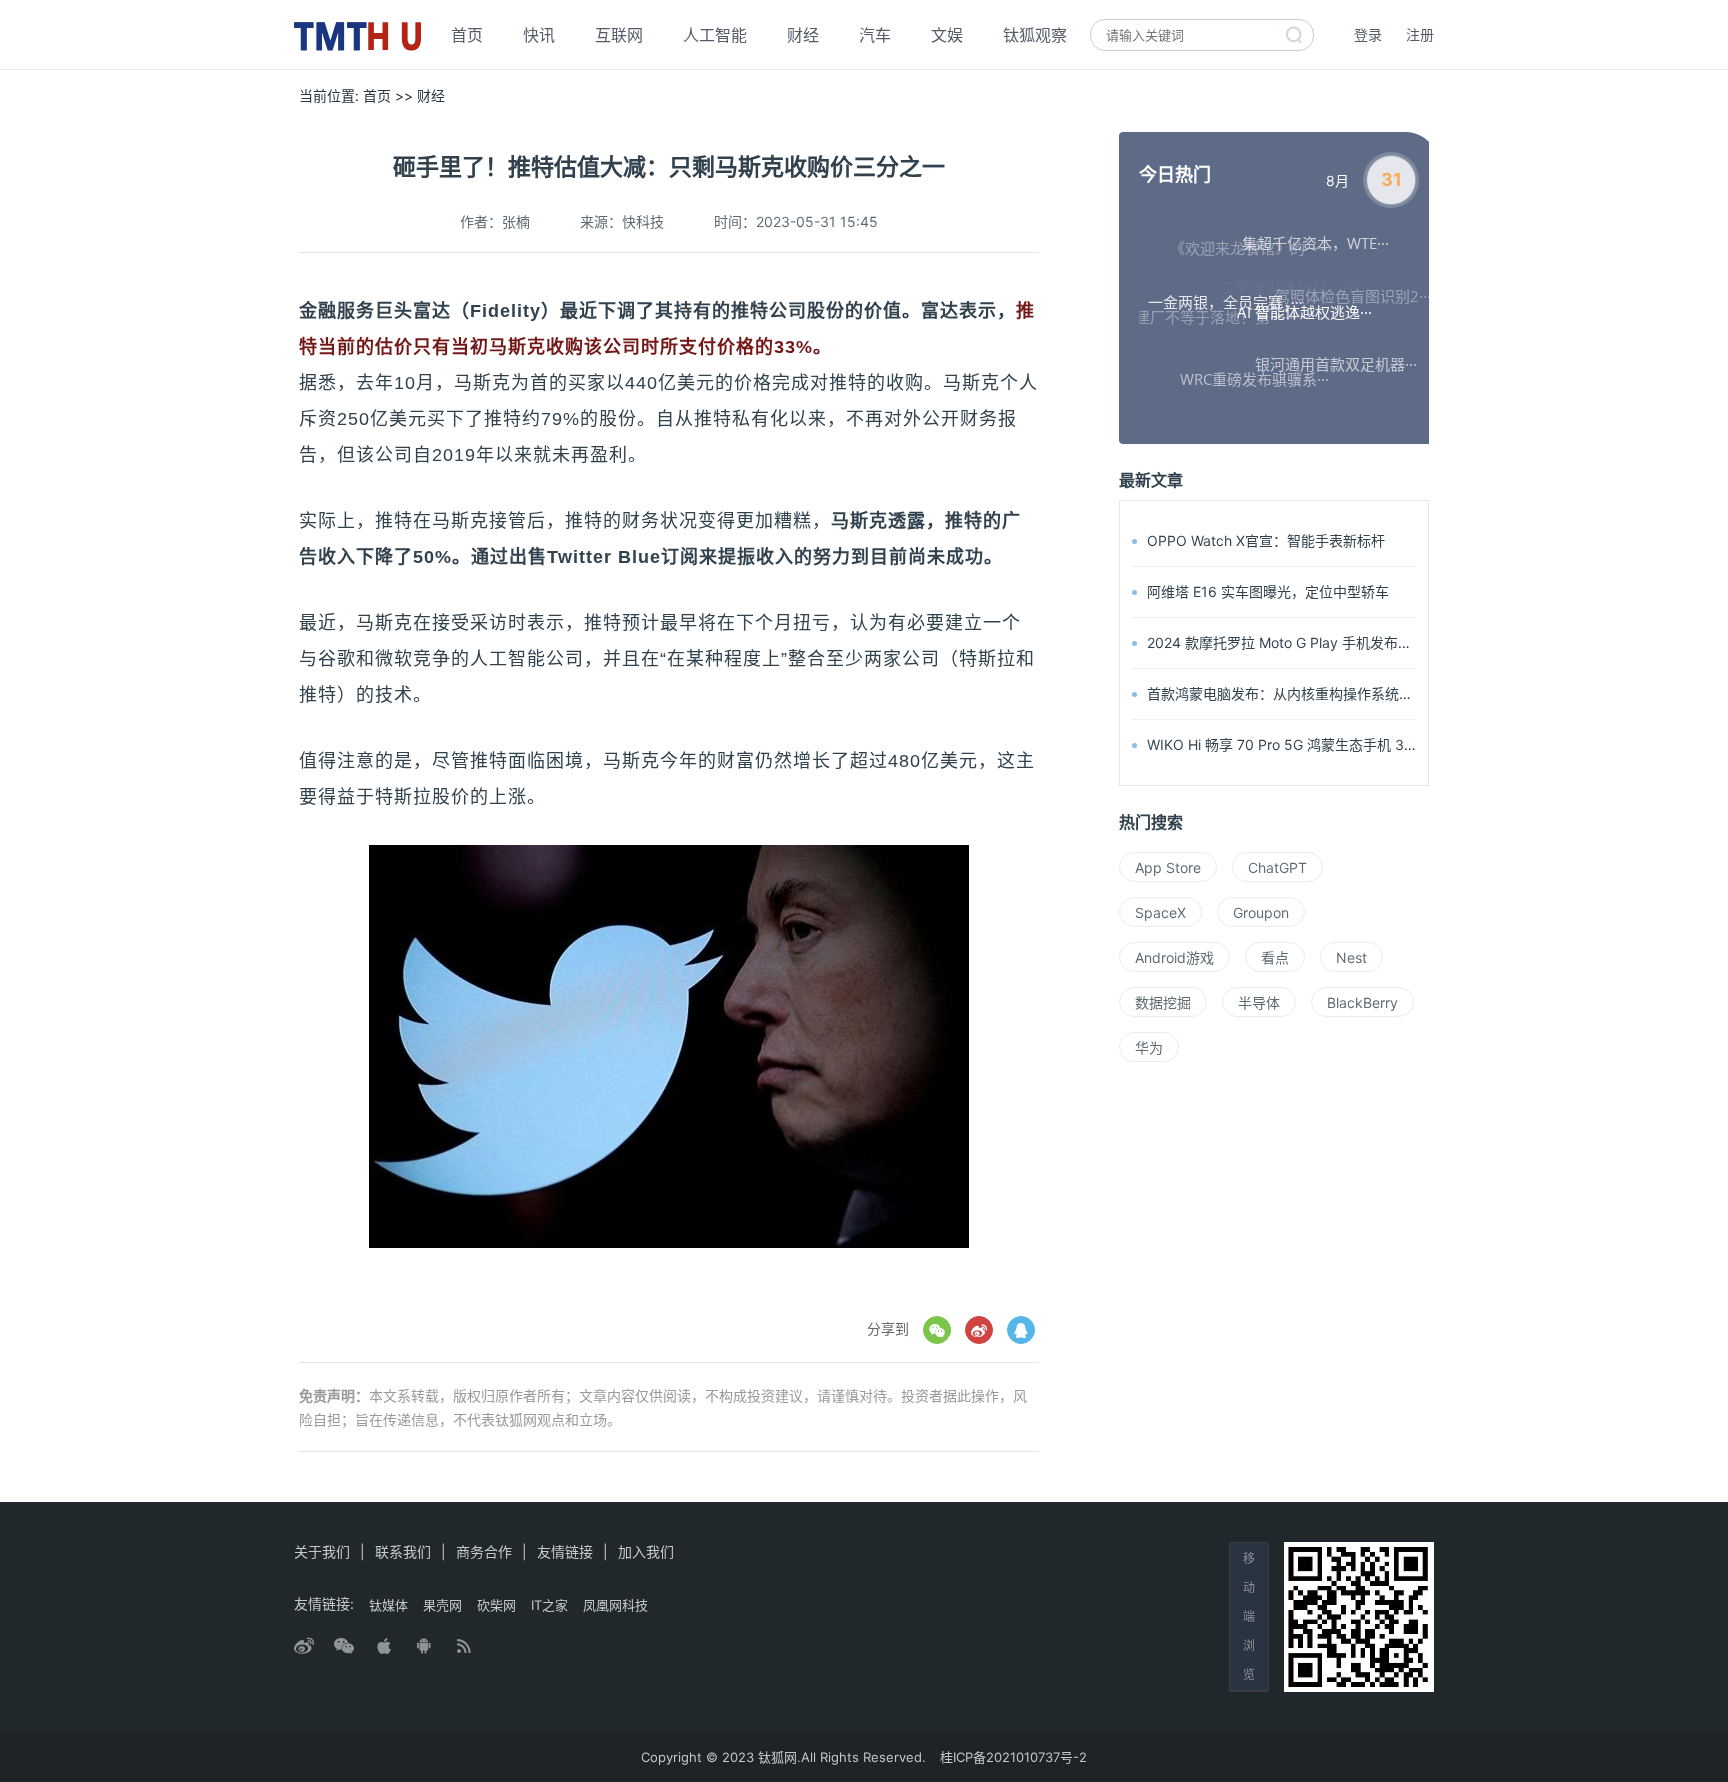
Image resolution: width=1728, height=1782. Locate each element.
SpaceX (1160, 912)
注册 (1420, 34)
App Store (1168, 867)
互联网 (619, 35)
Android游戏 (1174, 957)
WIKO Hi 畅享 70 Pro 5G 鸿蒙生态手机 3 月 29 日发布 (1318, 744)
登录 (1368, 34)
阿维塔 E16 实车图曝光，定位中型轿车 (1268, 591)
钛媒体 (388, 1605)
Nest (1351, 957)
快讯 (539, 35)
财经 (803, 35)
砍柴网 (496, 1605)
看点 (1275, 957)
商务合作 (484, 1551)
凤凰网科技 (615, 1605)
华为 (1149, 1047)
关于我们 (322, 1551)
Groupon (1261, 912)
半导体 (1259, 1002)
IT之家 (549, 1605)
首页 (467, 35)
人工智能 (715, 35)
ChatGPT (1277, 867)
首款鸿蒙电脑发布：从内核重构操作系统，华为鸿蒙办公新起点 (1343, 693)
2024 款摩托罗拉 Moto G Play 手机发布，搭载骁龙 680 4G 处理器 (1357, 642)
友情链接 (565, 1551)
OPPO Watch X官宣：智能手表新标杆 (1266, 540)
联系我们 (403, 1551)
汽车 (875, 35)
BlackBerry (1362, 1002)
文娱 (947, 35)
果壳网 (442, 1605)
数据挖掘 (1163, 1002)
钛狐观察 (1035, 35)
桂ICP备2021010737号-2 (1013, 1757)
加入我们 (646, 1551)
